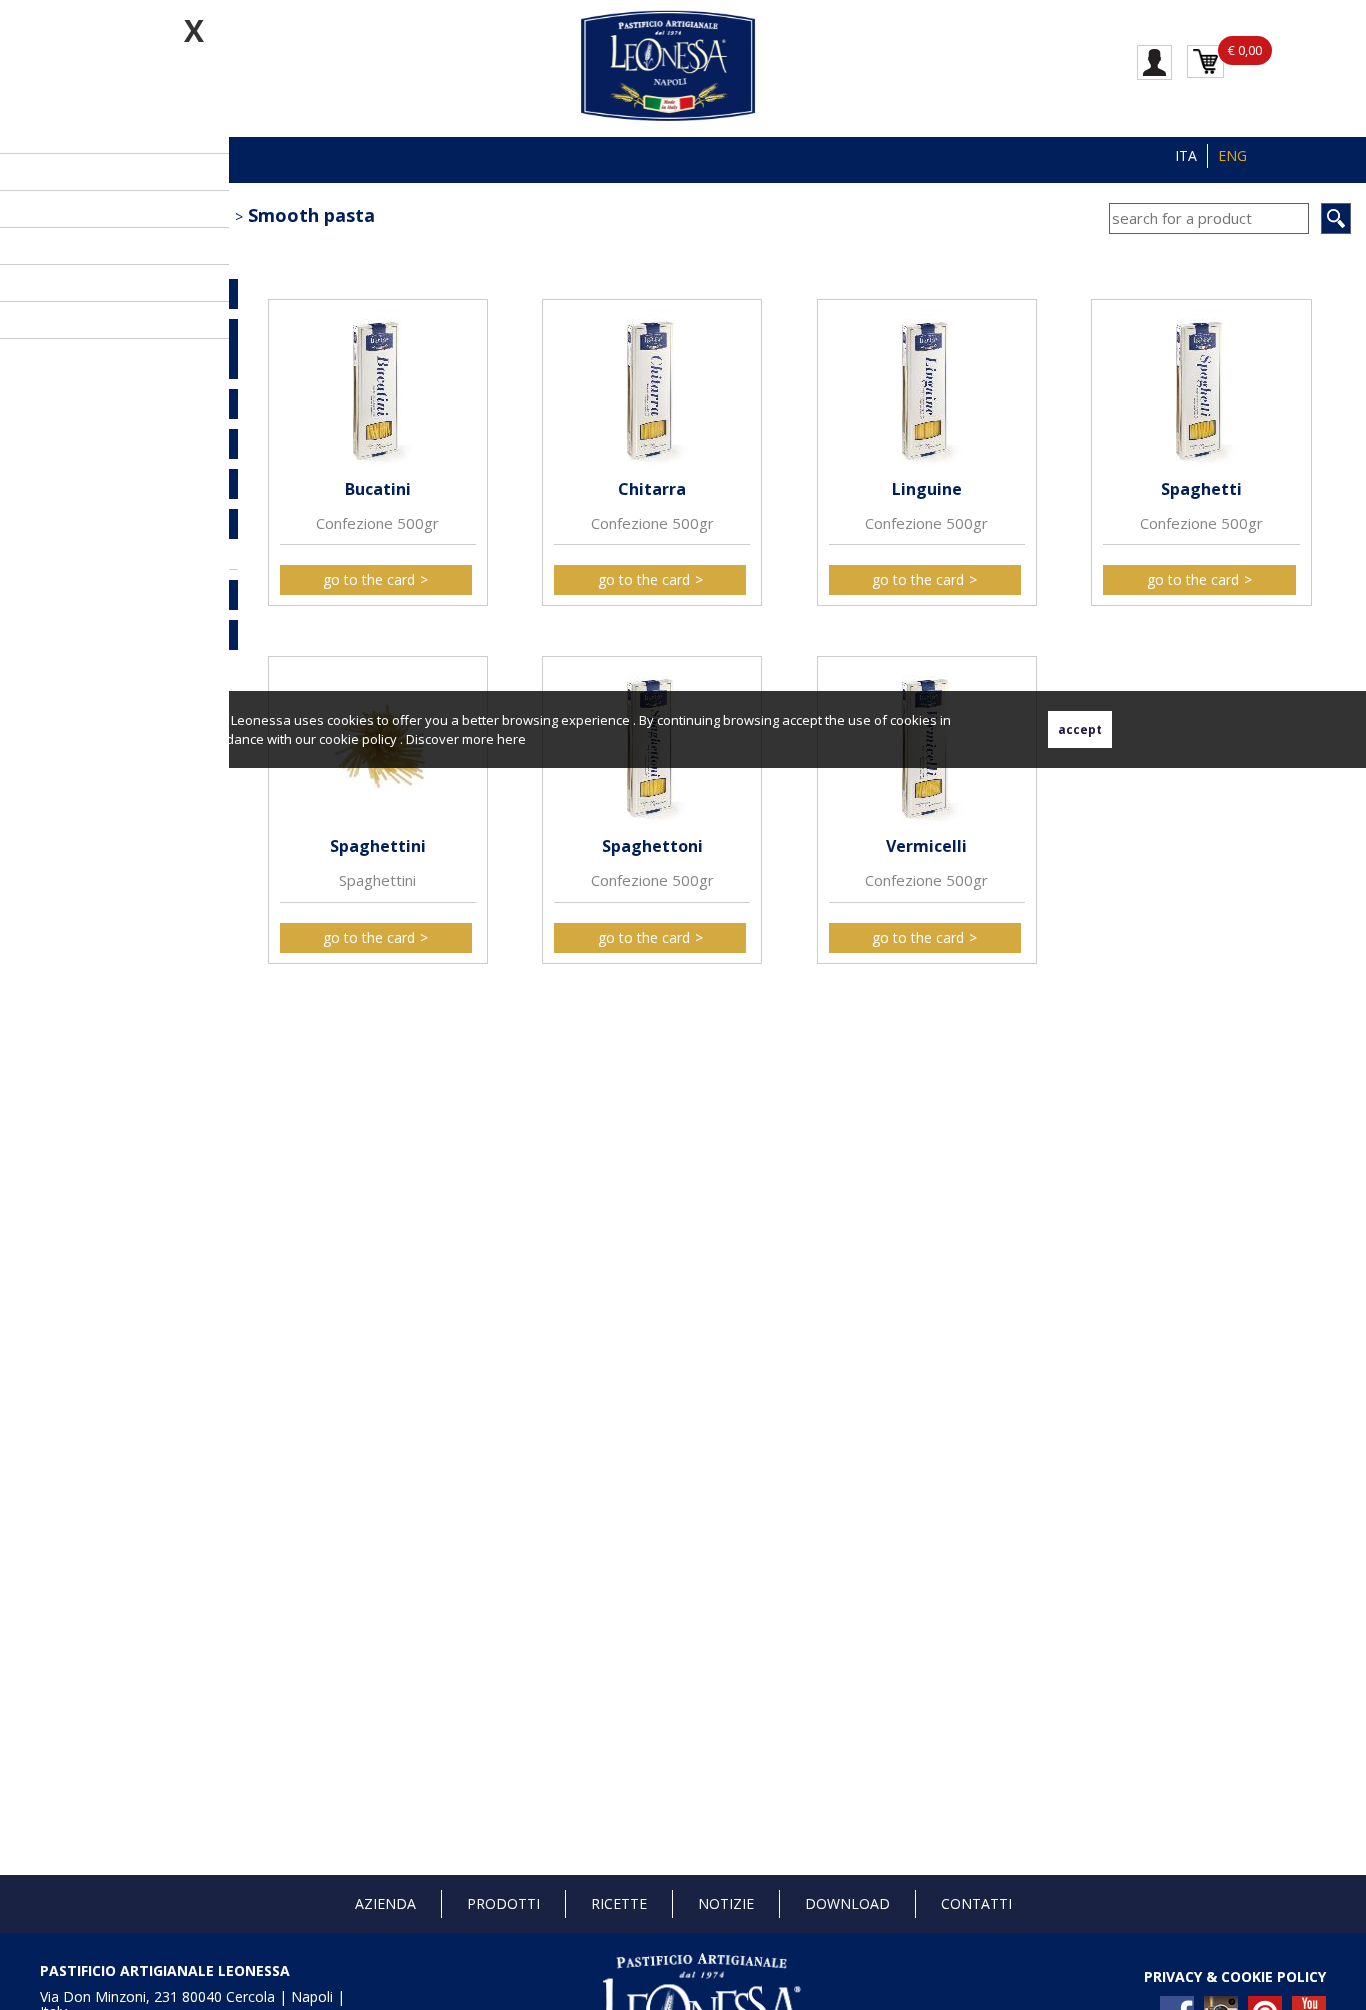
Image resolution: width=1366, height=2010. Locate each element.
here (511, 739)
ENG (1232, 155)
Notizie (726, 1903)
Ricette (619, 1903)
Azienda (385, 1903)
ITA (1186, 155)
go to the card (369, 579)
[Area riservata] (1154, 61)
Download (847, 1903)
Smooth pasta (311, 215)
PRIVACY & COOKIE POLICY (1235, 1976)
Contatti (976, 1903)
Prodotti (503, 1903)
